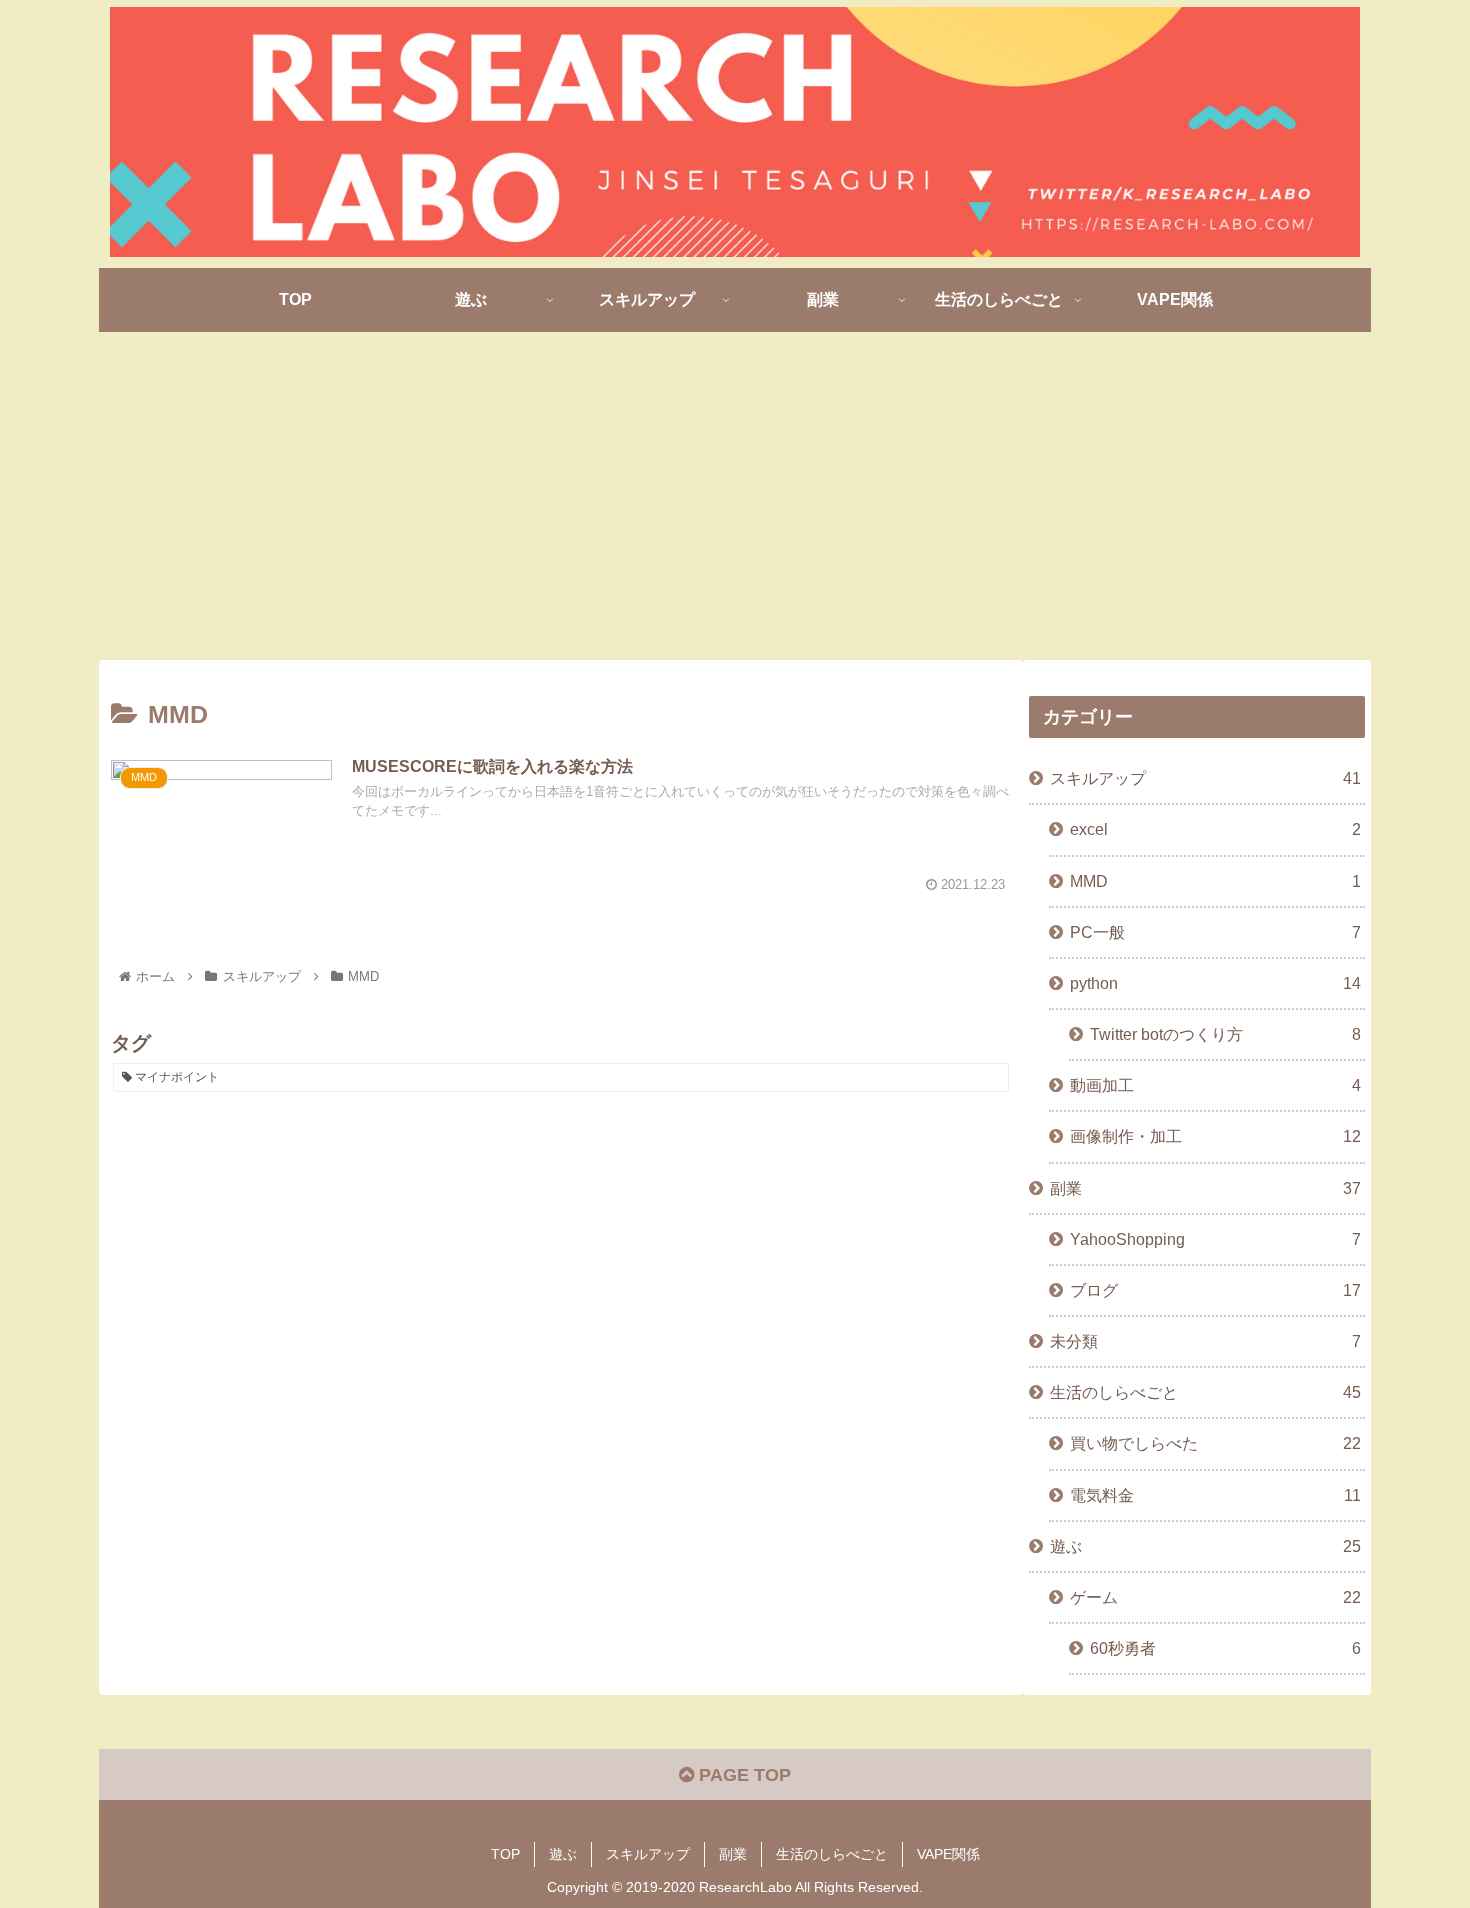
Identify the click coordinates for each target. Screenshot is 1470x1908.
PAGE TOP (742, 1775)
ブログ (1215, 1290)
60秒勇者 (1225, 1648)
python (1215, 983)
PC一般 (1215, 932)
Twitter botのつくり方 (1225, 1034)
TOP (505, 1854)
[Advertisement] (735, 496)
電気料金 (1215, 1495)
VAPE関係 (948, 1854)
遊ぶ (1205, 1546)
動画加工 (1215, 1085)
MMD (1215, 881)
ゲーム (1215, 1597)
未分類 (1205, 1341)
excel (1215, 829)
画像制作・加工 (1215, 1136)
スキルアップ (1205, 778)
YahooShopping (1215, 1239)
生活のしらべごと (1205, 1392)
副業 (1205, 1188)
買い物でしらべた (1215, 1443)
